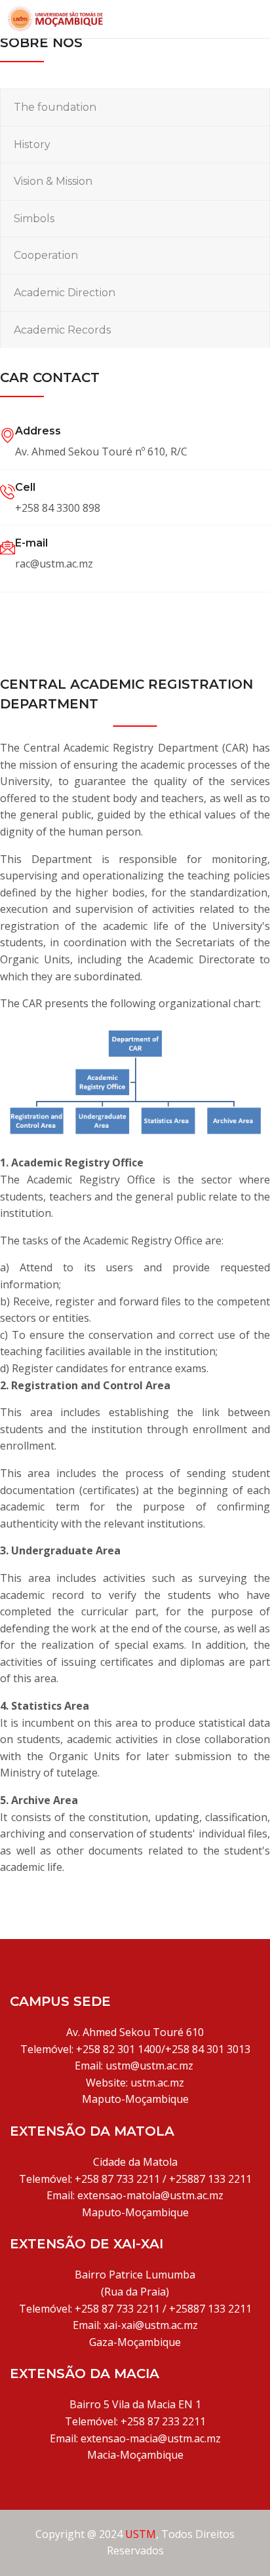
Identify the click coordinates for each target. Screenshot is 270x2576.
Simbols (34, 219)
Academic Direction (65, 293)
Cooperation (46, 255)
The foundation (55, 107)
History (32, 144)
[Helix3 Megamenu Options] (256, 17)
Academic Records (62, 330)
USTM (141, 2534)
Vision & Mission (53, 181)
